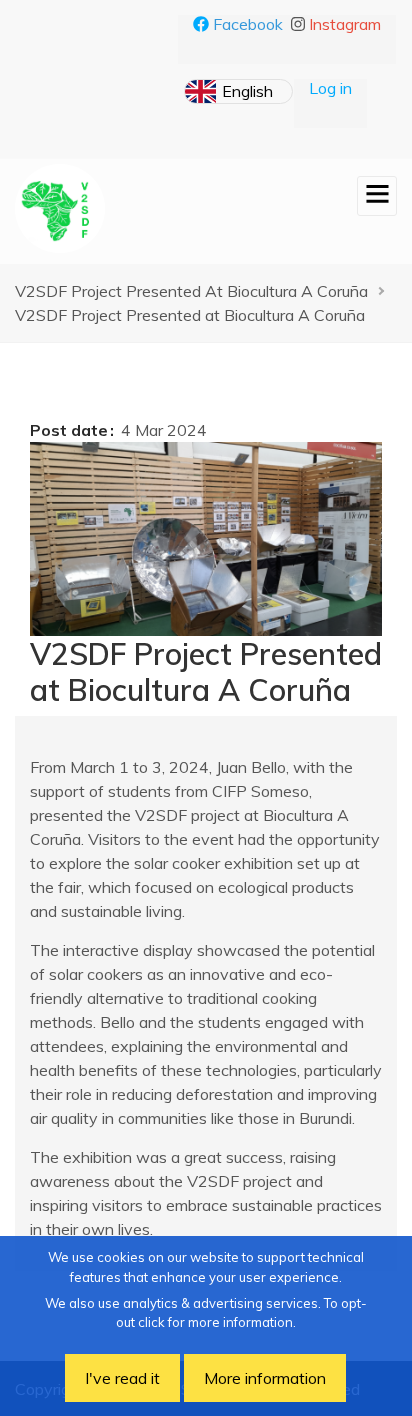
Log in (330, 88)
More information (265, 1378)
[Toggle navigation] (377, 196)
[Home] (60, 208)
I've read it (122, 1378)
